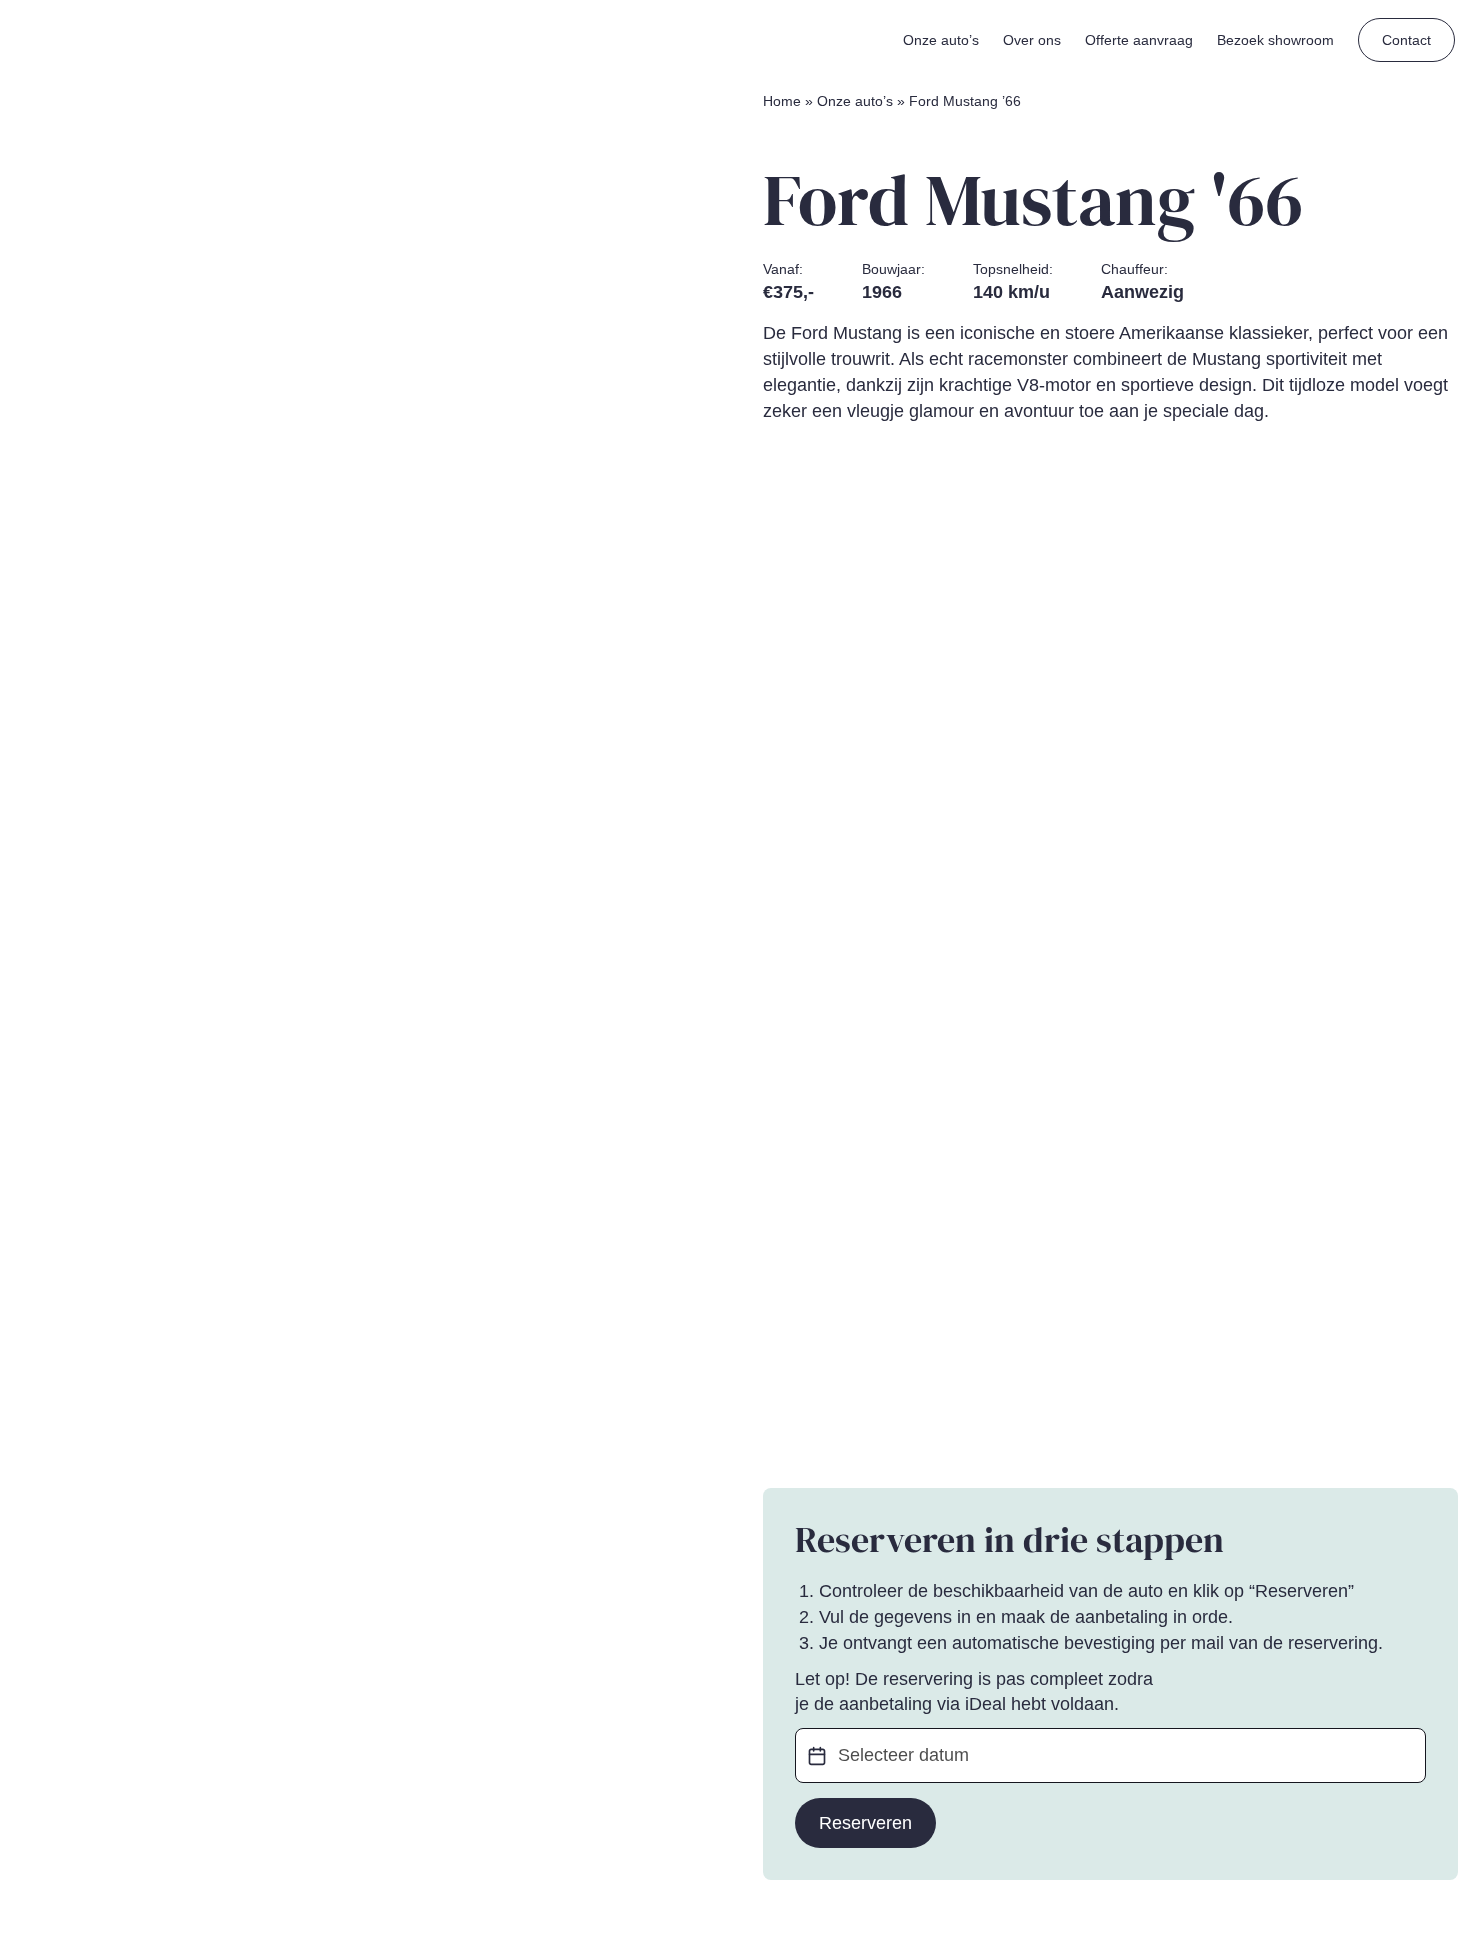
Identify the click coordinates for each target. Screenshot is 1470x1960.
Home (782, 101)
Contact (1406, 40)
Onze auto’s (855, 101)
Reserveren (865, 1823)
